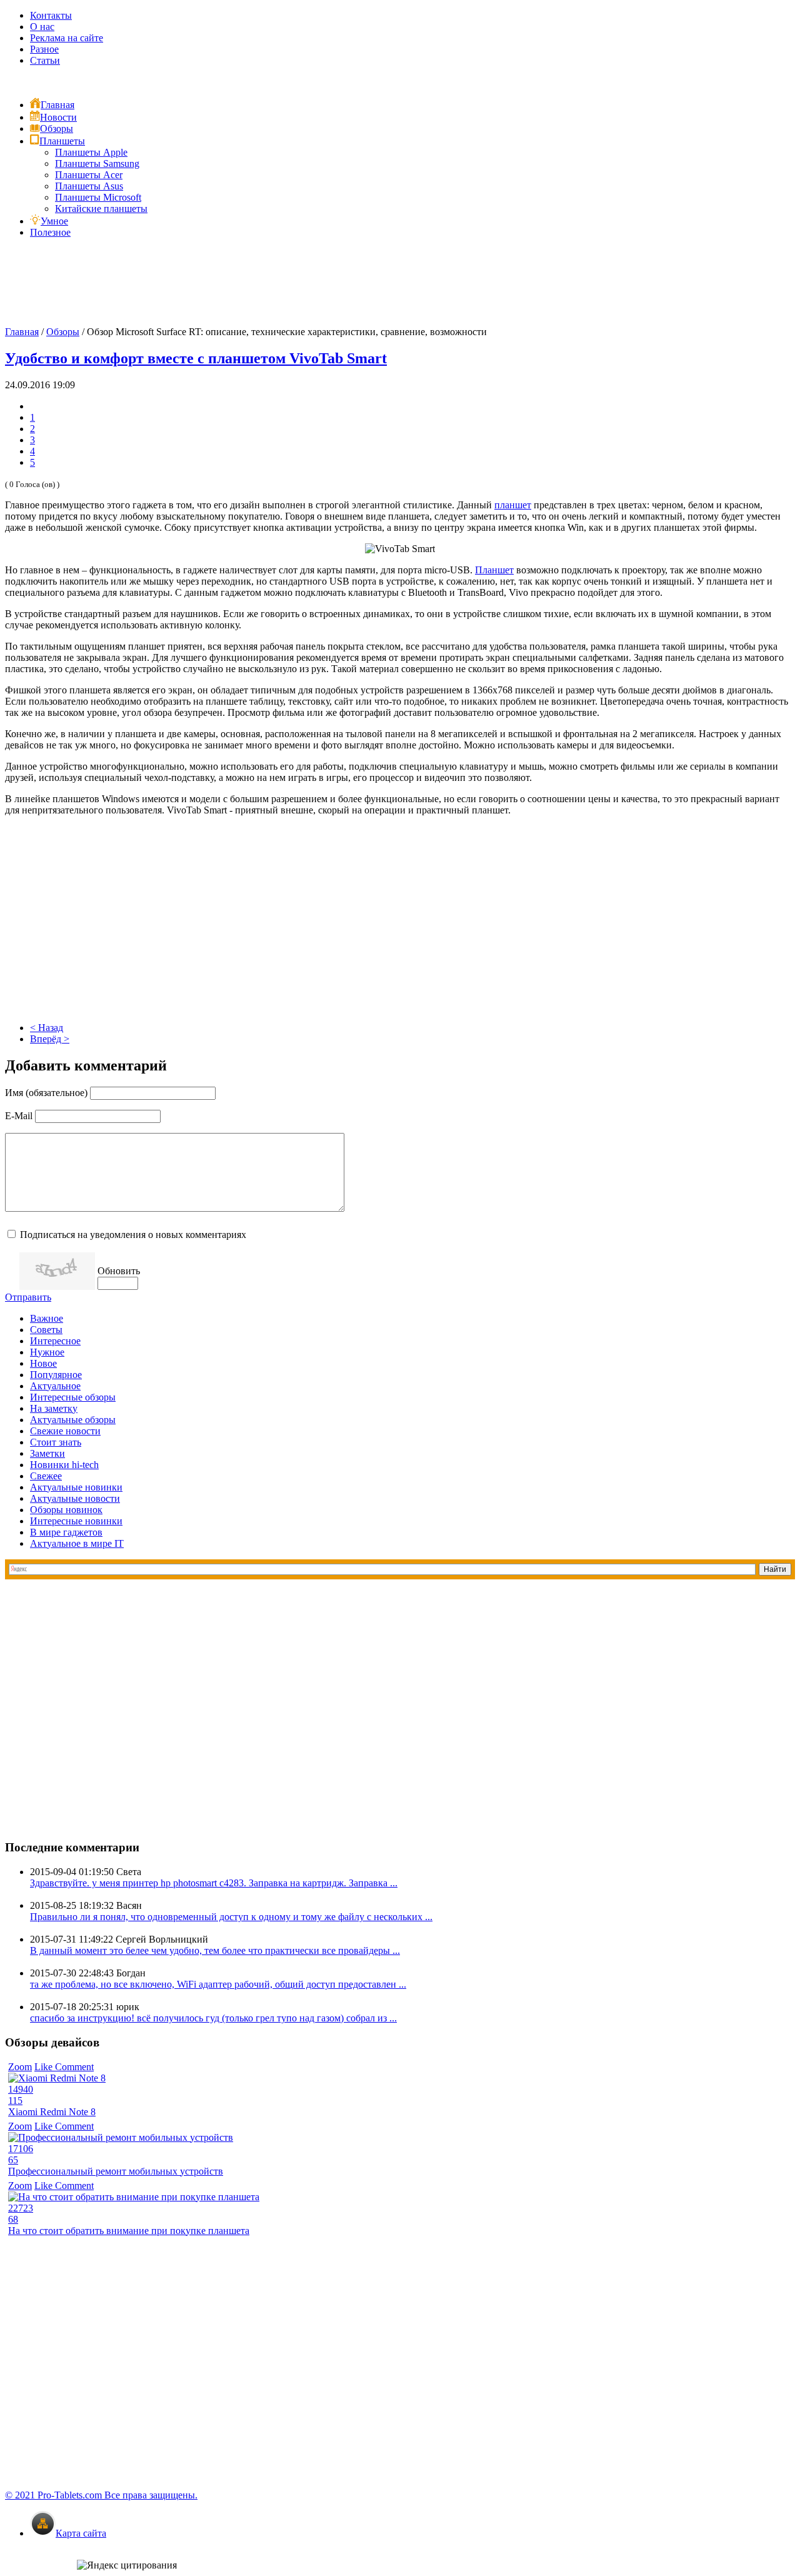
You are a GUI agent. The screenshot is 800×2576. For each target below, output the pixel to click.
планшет (513, 505)
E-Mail (19, 1116)
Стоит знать (56, 1442)
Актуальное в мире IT (77, 1543)
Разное (44, 49)
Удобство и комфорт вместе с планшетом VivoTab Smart (196, 358)
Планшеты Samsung (97, 164)
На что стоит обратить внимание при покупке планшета (129, 2231)
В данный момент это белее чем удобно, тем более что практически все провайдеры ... (215, 1950)
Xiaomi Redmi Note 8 (52, 2112)
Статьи (45, 60)
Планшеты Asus (89, 186)
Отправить (28, 1297)
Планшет (494, 570)
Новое (43, 1363)
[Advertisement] (400, 286)
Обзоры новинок (66, 1510)
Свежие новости (65, 1431)
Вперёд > (50, 1039)
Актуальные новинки (76, 1487)
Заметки (47, 1453)
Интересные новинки (76, 1521)
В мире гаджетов (66, 1532)
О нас (42, 27)
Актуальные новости (75, 1498)
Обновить (119, 1271)
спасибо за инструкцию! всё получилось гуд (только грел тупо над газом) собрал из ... (213, 2018)
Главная (22, 332)
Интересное (55, 1341)
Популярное (56, 1375)
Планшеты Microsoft (98, 197)
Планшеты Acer (89, 175)
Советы (46, 1330)
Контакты (51, 15)
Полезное (50, 232)
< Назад (47, 1028)
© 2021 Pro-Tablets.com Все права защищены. (101, 2495)
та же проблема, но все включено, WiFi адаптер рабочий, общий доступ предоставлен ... (218, 1984)
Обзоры (63, 332)
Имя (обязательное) (46, 1093)
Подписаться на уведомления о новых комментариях (133, 1235)
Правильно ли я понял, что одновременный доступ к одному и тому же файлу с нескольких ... (231, 1917)
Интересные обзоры (73, 1397)
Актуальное (55, 1386)
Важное (47, 1318)
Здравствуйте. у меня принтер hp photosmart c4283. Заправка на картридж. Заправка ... (214, 1883)
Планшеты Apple (91, 152)
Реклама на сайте (67, 38)
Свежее (46, 1476)
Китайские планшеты (101, 209)
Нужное (47, 1352)
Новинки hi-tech (64, 1465)
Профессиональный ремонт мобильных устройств (116, 2171)
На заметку (54, 1408)
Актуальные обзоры (73, 1420)
